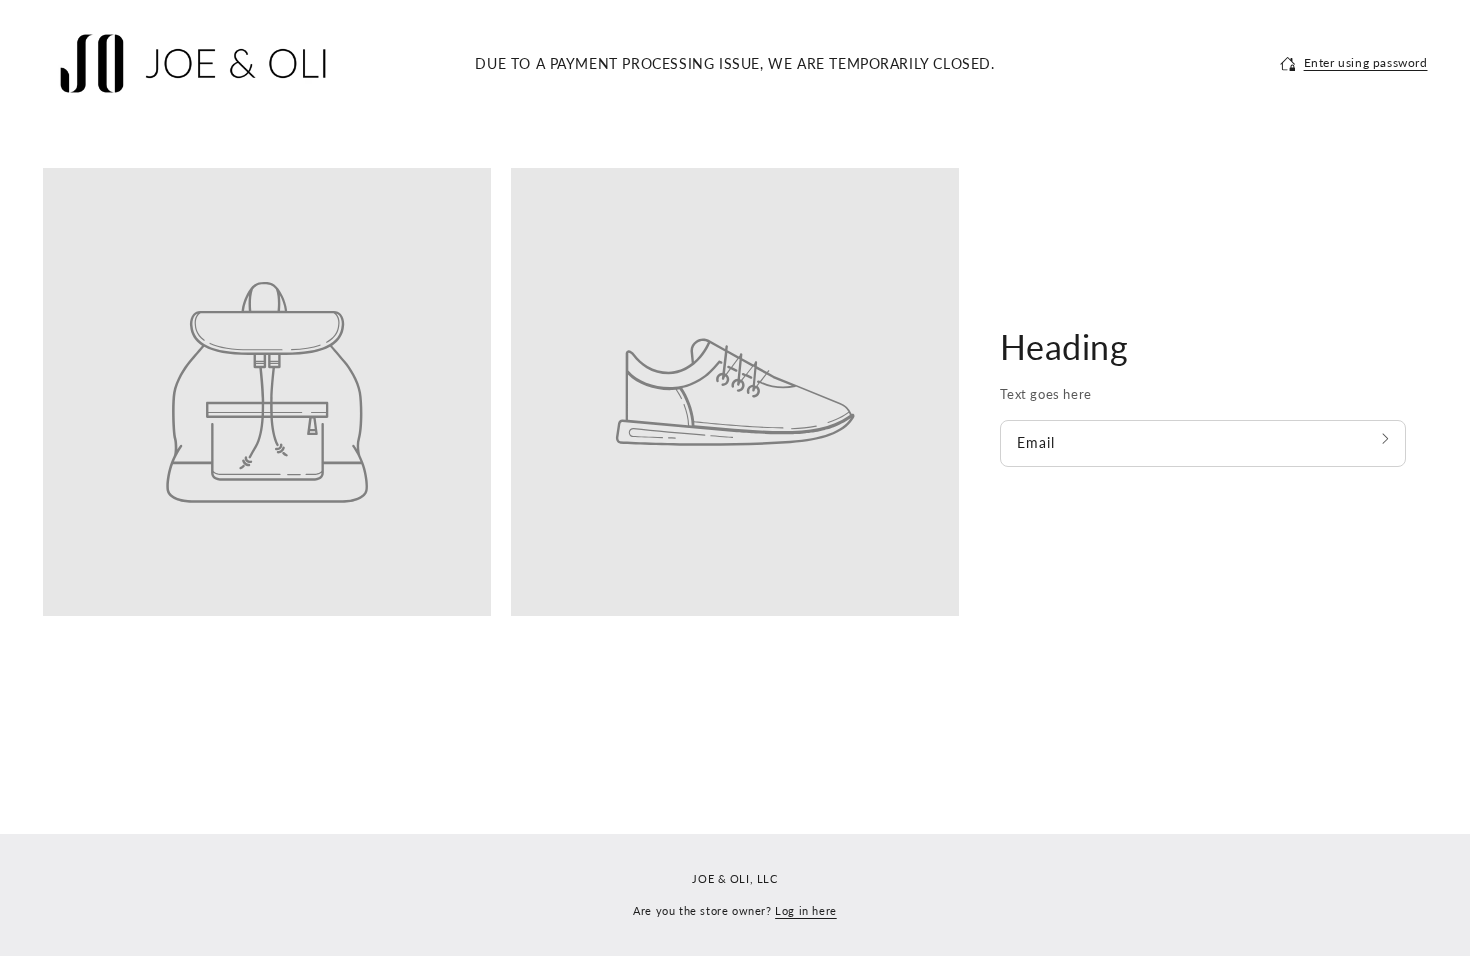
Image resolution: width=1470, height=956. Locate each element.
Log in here (806, 910)
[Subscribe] (1387, 438)
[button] (1354, 63)
